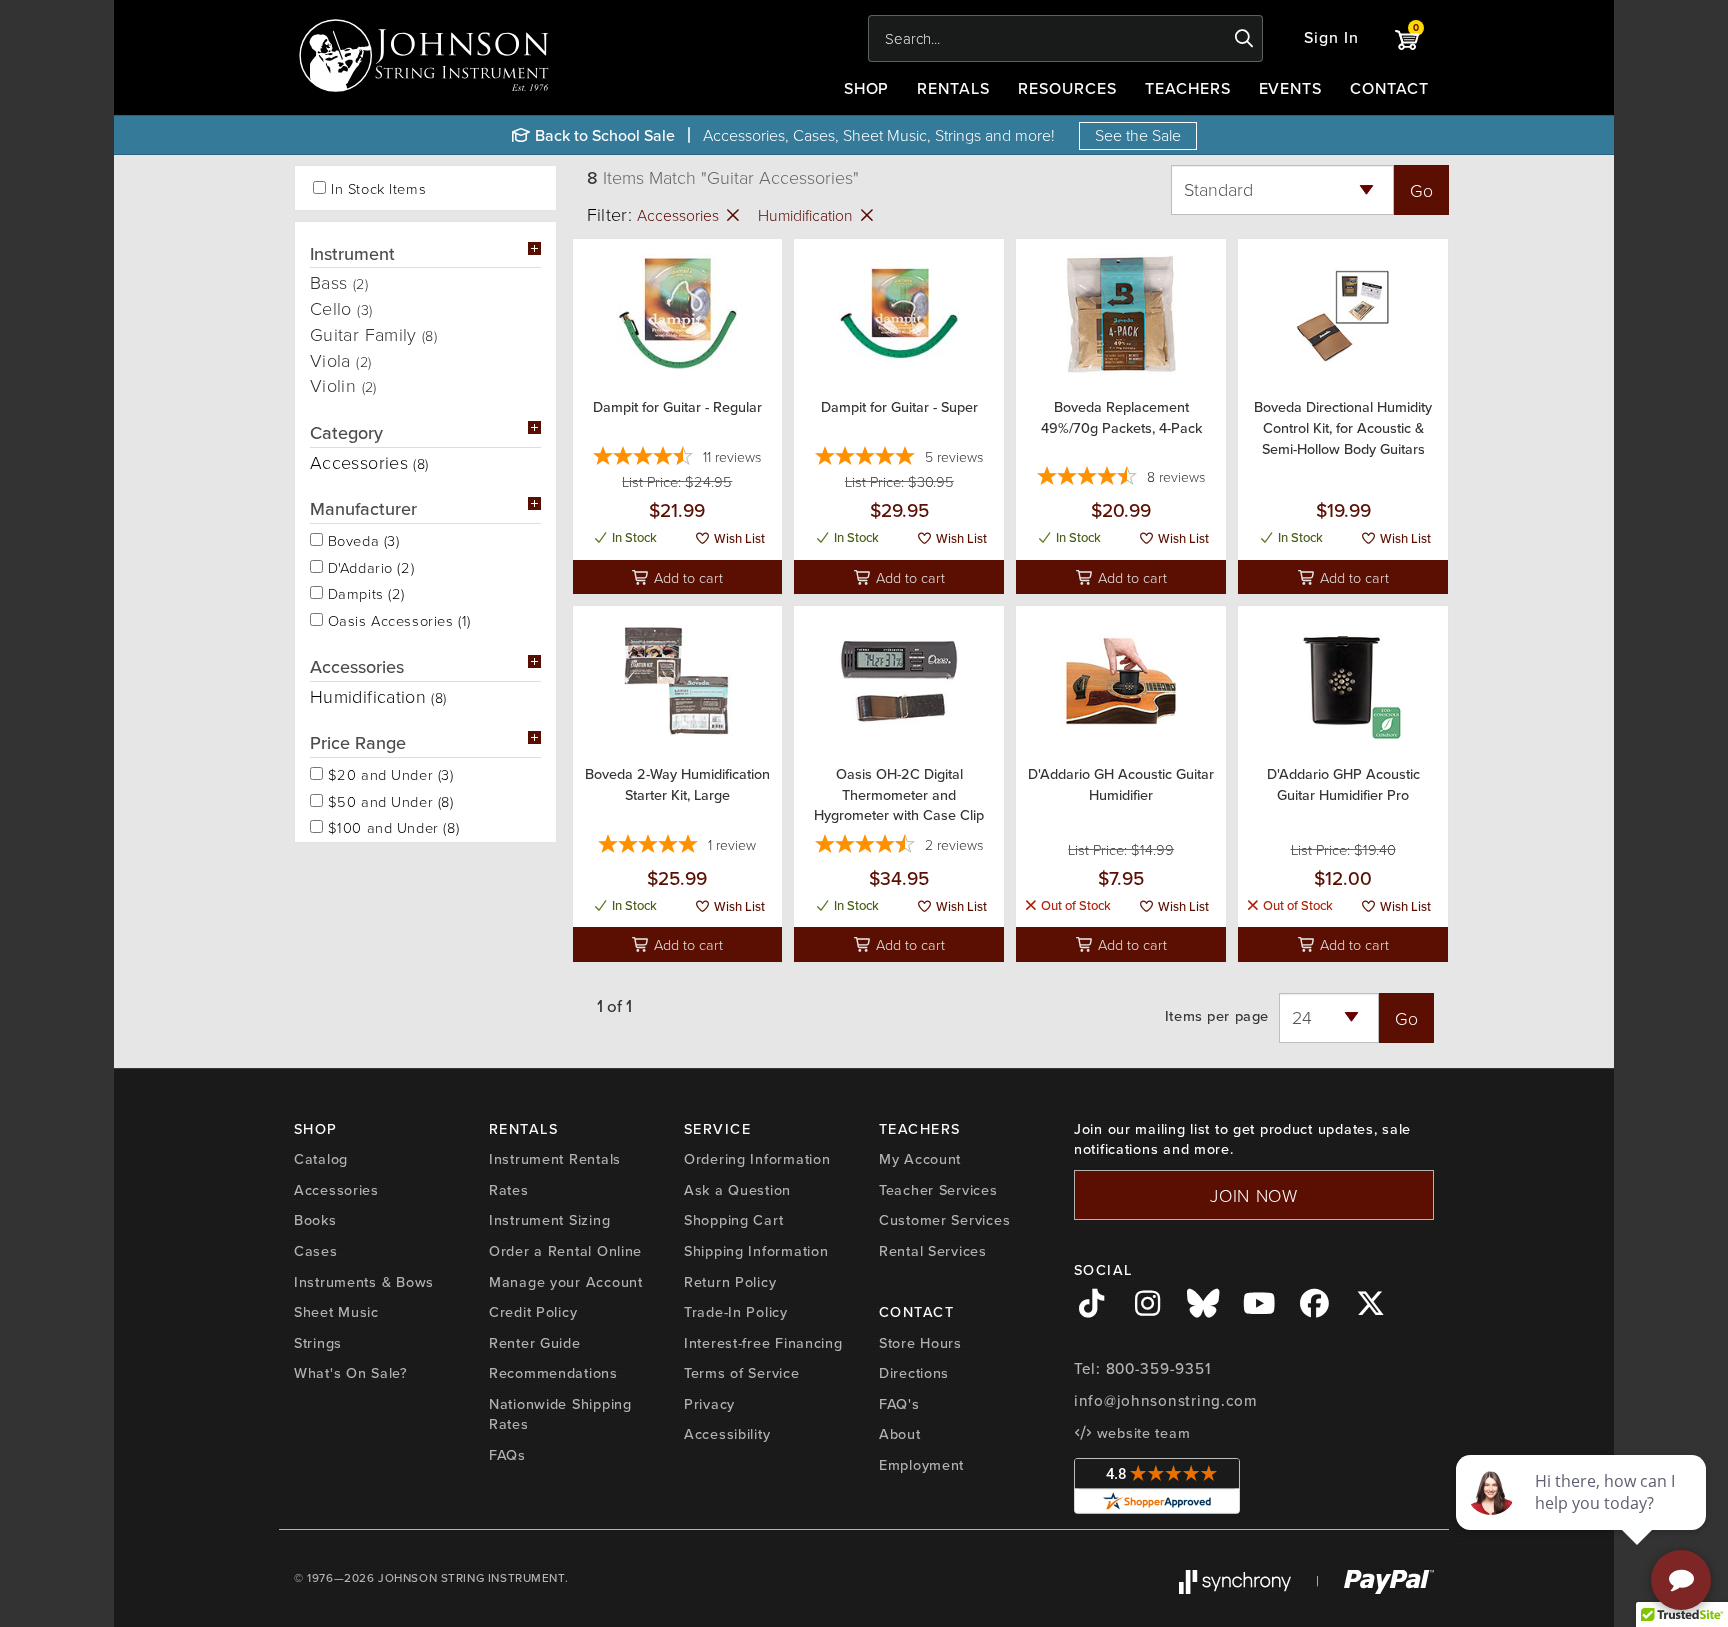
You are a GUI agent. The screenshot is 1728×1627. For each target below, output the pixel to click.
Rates (509, 1190)
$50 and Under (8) (388, 800)
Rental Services (933, 1251)
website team (1141, 1433)
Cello (341, 308)
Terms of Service (742, 1373)
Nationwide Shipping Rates (560, 1414)
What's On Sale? (351, 1373)
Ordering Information (757, 1159)
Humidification (807, 215)
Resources (1067, 88)
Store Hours (920, 1343)
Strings (318, 1343)
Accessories (680, 215)
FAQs (507, 1455)
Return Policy (730, 1282)
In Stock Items (378, 188)
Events (1291, 88)
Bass (339, 282)
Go (1421, 190)
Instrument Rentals (555, 1159)
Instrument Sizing (549, 1220)
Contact (1389, 88)
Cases (316, 1251)
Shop (867, 88)
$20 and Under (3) (388, 773)
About (900, 1434)
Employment (921, 1465)
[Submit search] (1244, 39)
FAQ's (899, 1404)
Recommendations (553, 1373)
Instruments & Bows (364, 1282)
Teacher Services (938, 1190)
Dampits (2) (364, 592)
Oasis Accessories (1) (397, 619)
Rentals (953, 88)
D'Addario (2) (368, 566)
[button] (1331, 38)
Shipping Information (756, 1251)
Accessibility (727, 1434)
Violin (343, 385)
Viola (340, 360)
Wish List (738, 538)
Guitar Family (373, 334)
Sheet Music (336, 1312)
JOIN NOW (1254, 1195)
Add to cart (686, 577)
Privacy (709, 1404)
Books (315, 1220)
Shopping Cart (733, 1220)
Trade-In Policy (736, 1312)
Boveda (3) (361, 539)
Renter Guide (535, 1343)
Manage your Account (566, 1282)
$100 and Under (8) (391, 826)
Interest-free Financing (763, 1343)
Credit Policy (533, 1312)
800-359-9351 (1158, 1369)
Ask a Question (737, 1190)
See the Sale (1138, 135)
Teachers (1188, 88)
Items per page (1217, 1016)
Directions (914, 1373)
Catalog (321, 1159)
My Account (920, 1159)
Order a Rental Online (565, 1251)
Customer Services (944, 1220)
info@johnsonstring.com (1166, 1401)
